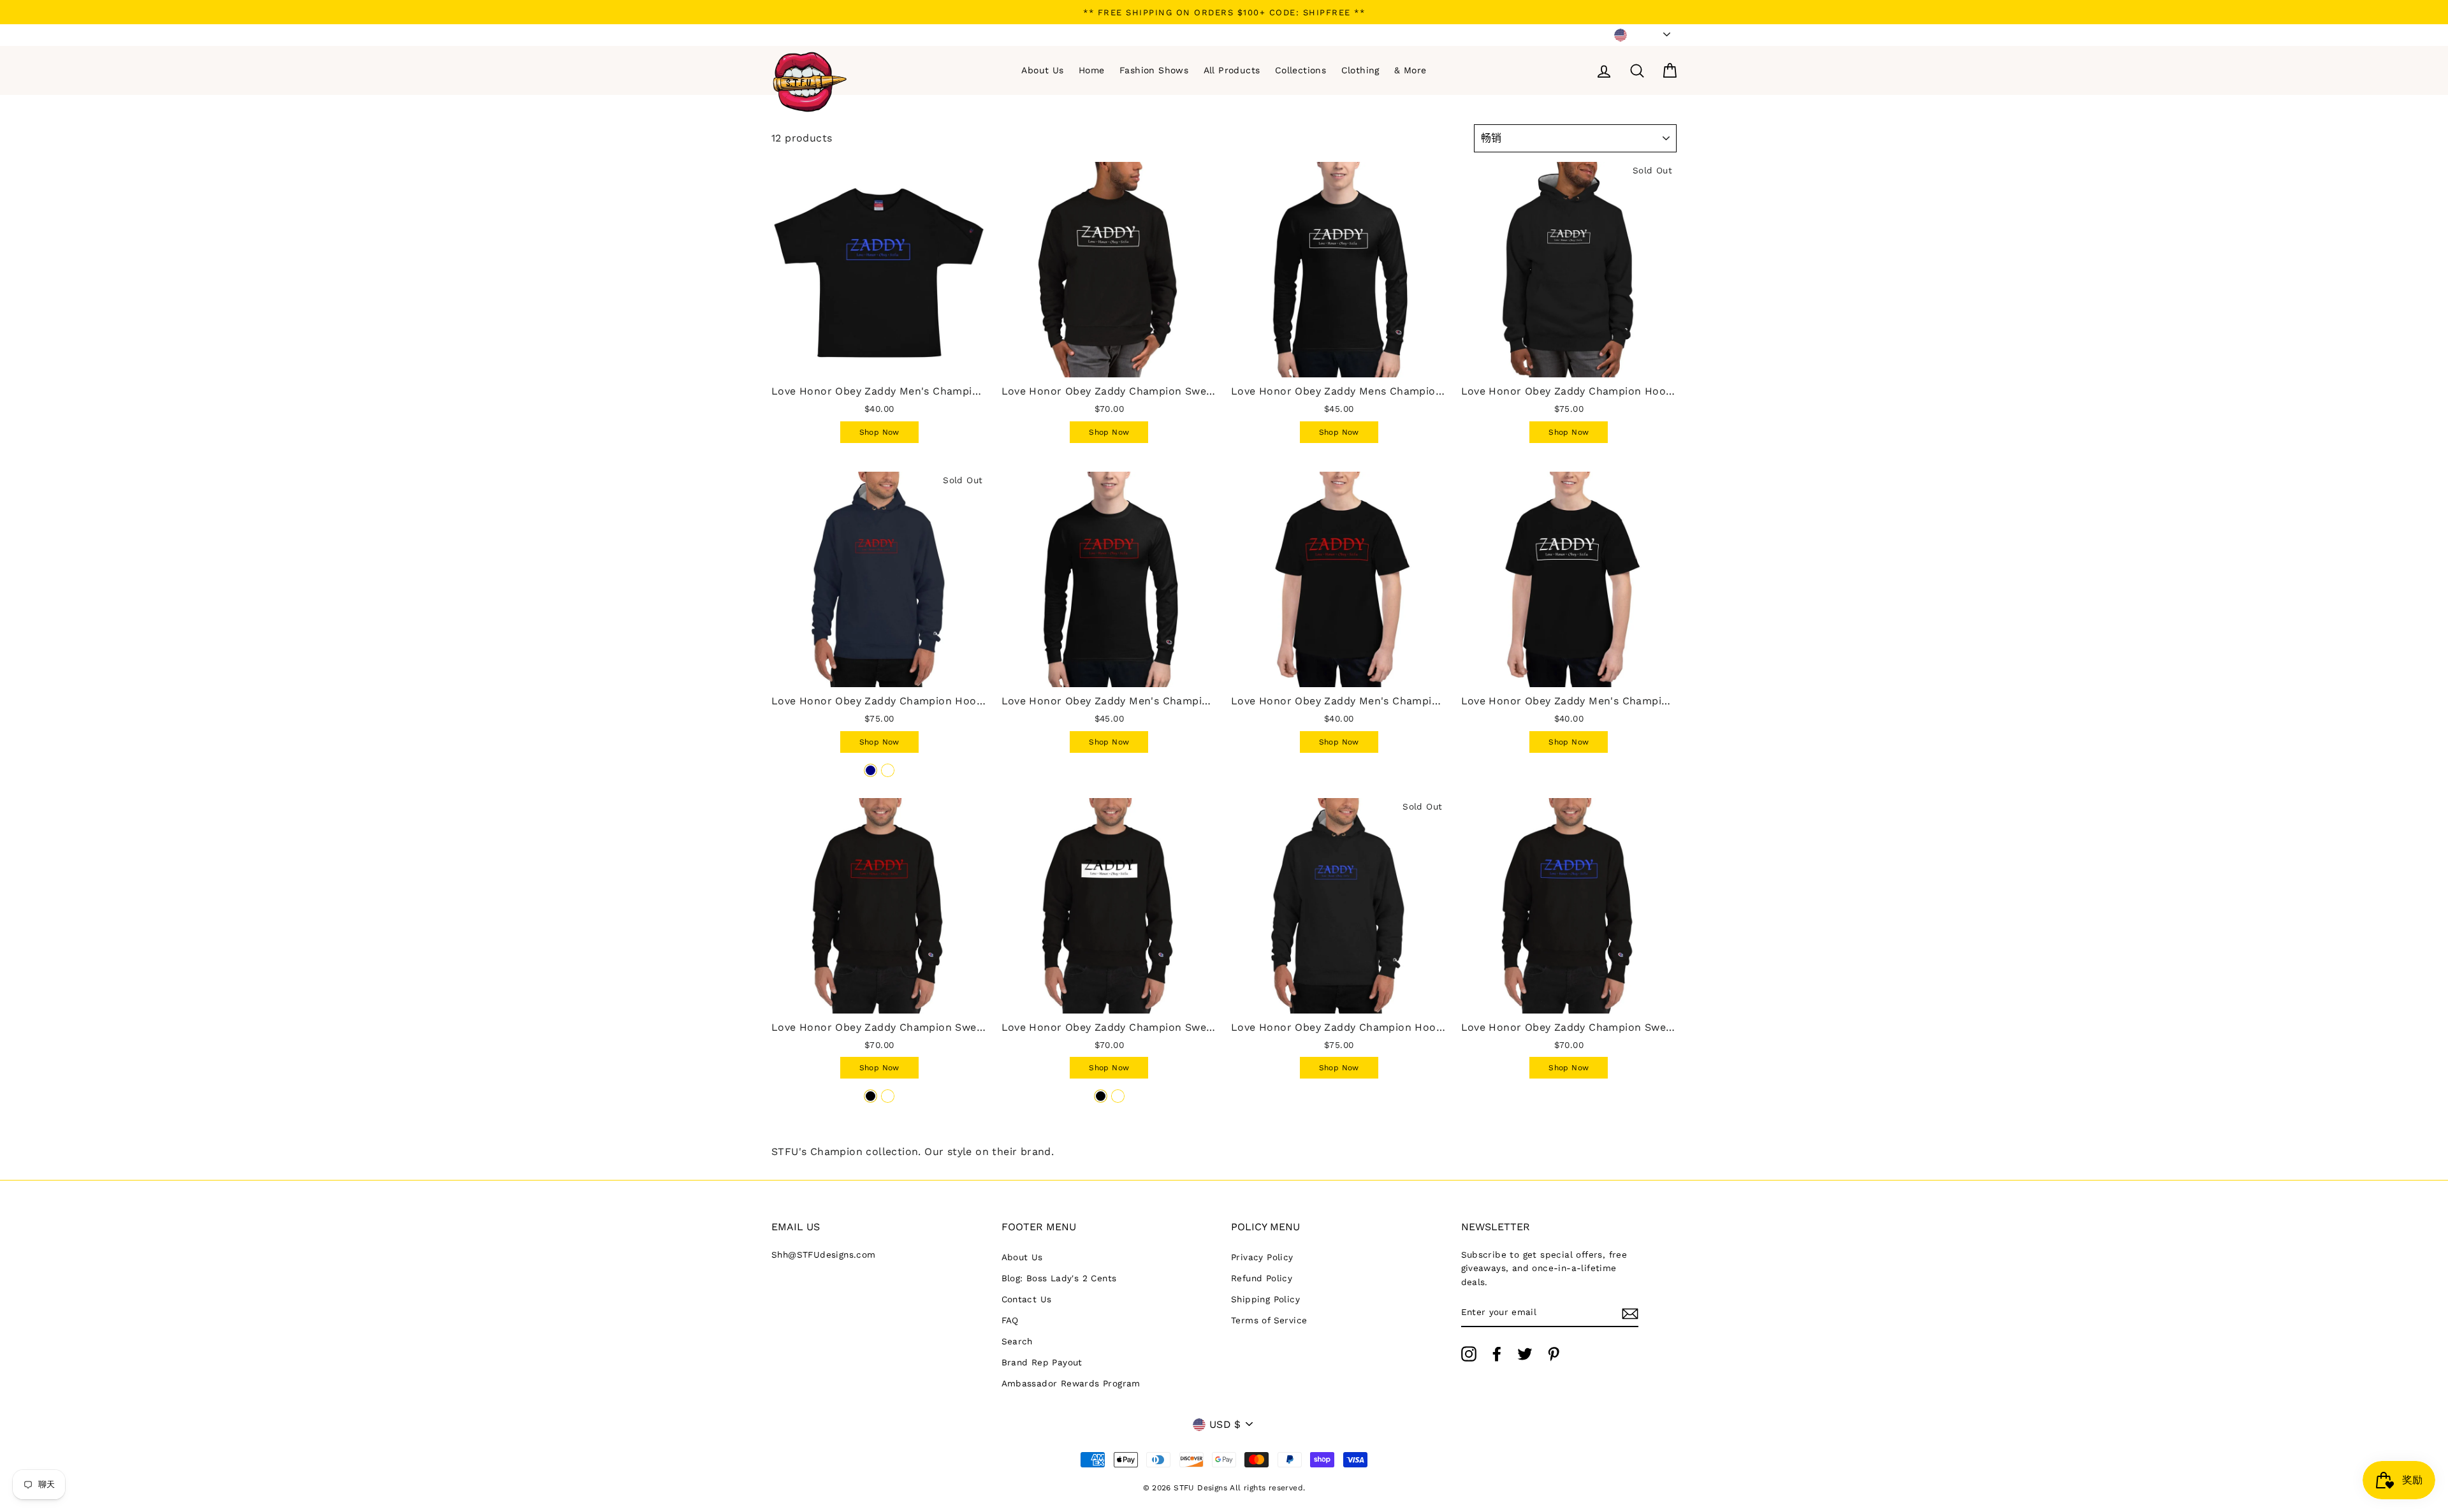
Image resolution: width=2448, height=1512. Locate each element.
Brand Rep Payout (1042, 1362)
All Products (1232, 70)
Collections (1300, 70)
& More (1410, 70)
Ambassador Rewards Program (1071, 1383)
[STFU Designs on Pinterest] (1554, 1354)
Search (1017, 1341)
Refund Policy (1262, 1278)
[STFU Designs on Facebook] (1497, 1354)
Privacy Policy (1262, 1257)
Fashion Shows (1154, 70)
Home (1092, 70)
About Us (1042, 70)
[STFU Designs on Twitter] (1525, 1354)
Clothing (1360, 70)
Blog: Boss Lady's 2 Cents (1059, 1278)
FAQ (1010, 1320)
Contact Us (1027, 1299)
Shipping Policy (1265, 1299)
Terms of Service (1269, 1320)
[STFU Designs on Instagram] (1469, 1354)
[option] (1224, 12)
